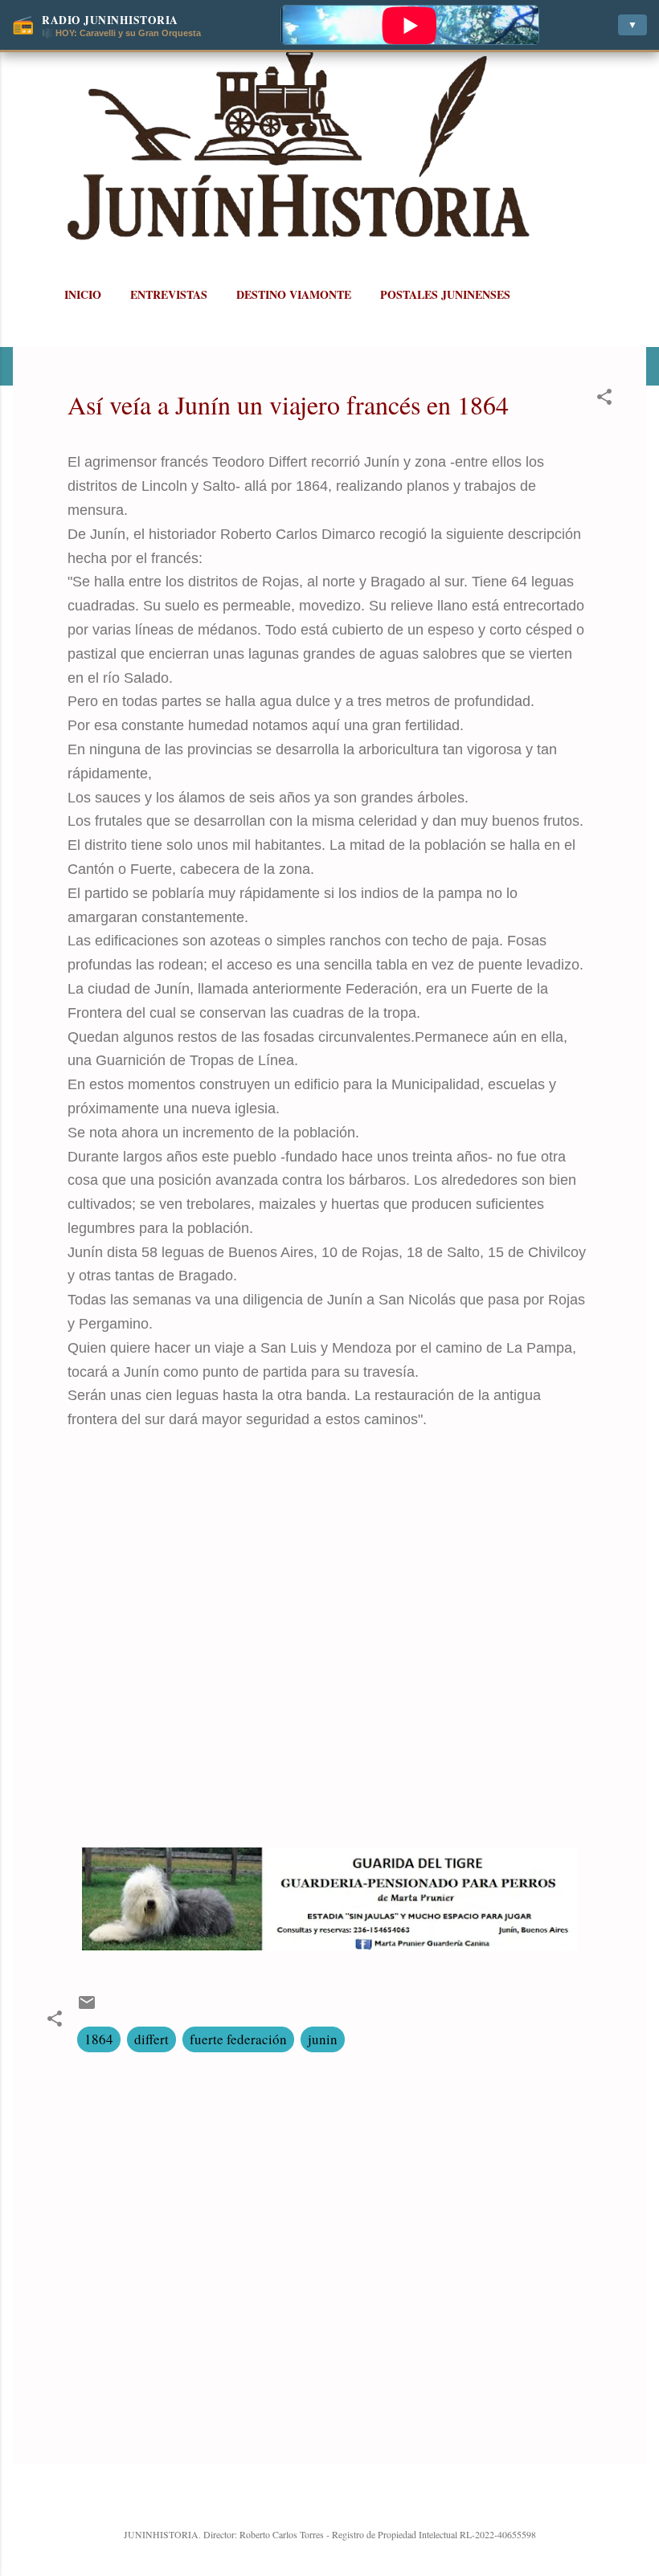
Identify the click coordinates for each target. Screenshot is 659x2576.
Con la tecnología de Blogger (340, 2500)
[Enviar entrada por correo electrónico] (87, 2007)
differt (151, 2039)
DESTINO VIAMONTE (294, 294)
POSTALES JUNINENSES (445, 294)
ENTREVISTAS (169, 294)
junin (323, 2039)
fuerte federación (238, 2039)
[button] (604, 399)
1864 (99, 2039)
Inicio (83, 294)
